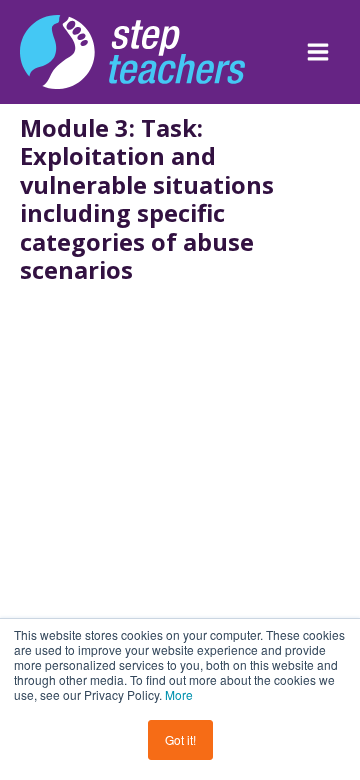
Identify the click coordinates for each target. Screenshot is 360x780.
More (179, 694)
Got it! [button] (180, 739)
